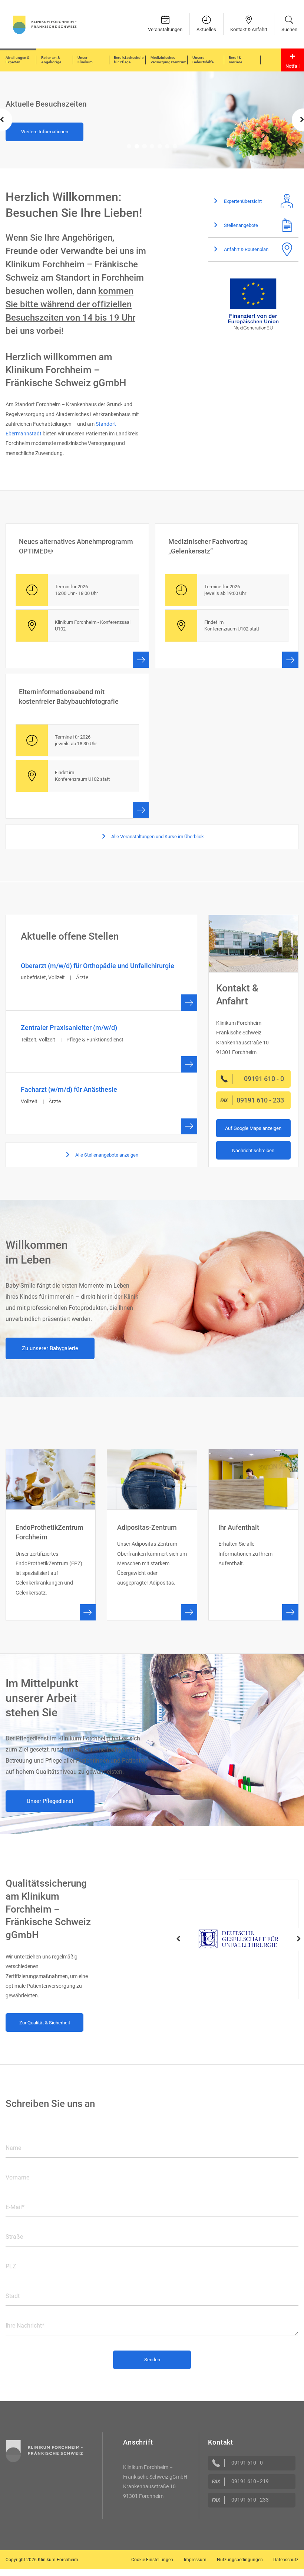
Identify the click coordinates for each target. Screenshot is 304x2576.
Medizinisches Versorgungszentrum (168, 60)
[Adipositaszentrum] (152, 1535)
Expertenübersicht (242, 201)
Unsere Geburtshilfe (203, 60)
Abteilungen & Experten (17, 60)
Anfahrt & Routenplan (246, 249)
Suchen (289, 29)
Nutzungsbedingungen (240, 2560)
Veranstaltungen (165, 29)
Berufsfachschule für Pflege (129, 60)
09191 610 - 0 (247, 2463)
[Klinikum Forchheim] (45, 24)
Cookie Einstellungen (152, 2560)
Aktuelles (206, 29)
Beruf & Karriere (235, 60)
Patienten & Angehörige (51, 60)
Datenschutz (286, 2560)
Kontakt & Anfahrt (249, 29)
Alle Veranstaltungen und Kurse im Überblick (157, 837)
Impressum (195, 2560)
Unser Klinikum (85, 60)
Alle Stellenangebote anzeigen (106, 1155)
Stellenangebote (240, 225)
